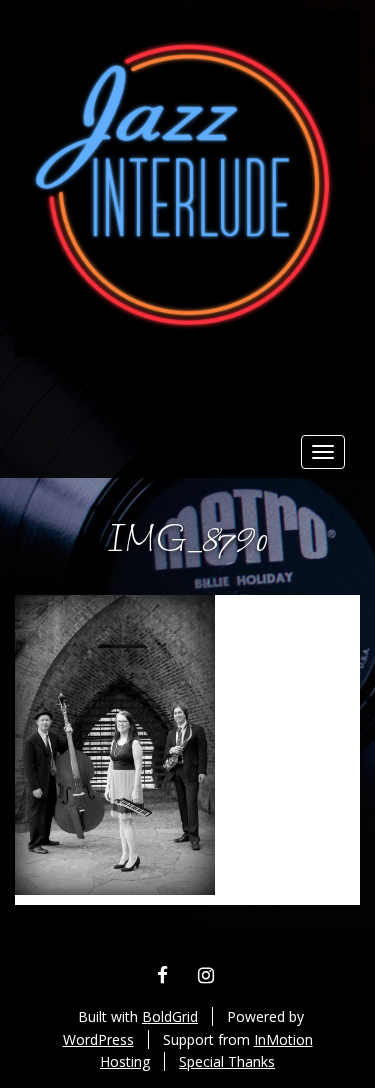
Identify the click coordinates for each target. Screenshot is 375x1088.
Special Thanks (227, 1061)
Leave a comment (95, 915)
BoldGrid (170, 1016)
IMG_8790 (187, 541)
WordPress (98, 1039)
